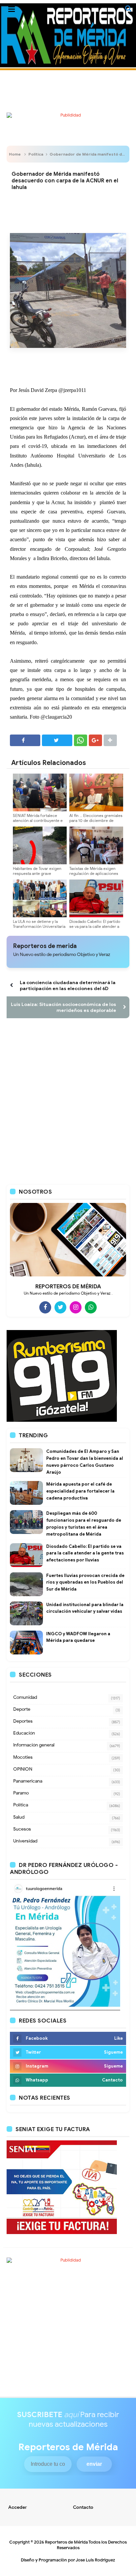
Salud (19, 1817)
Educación (24, 1733)
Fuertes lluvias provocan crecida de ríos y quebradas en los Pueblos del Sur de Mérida (85, 1582)
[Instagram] (76, 1307)
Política (36, 154)
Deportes (23, 1721)
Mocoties (23, 1757)
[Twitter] (60, 1307)
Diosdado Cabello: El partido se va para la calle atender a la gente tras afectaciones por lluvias (95, 929)
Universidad (25, 1841)
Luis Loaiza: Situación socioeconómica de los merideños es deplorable (64, 1007)
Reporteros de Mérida (66, 2542)
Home (15, 154)
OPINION (23, 1769)
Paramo (21, 1793)
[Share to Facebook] (25, 740)
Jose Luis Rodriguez (95, 2560)
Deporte (22, 1709)
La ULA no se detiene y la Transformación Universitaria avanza (39, 926)
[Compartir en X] (57, 740)
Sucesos (22, 1829)
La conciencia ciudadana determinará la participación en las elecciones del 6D (68, 985)
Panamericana (28, 1781)
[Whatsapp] (91, 1307)
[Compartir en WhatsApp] (81, 740)
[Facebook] (45, 1307)
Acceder (18, 2507)
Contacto (83, 2507)
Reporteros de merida (45, 946)
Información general (34, 1745)
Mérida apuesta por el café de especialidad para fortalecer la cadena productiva (80, 1491)
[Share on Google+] (95, 740)
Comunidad (25, 1697)
